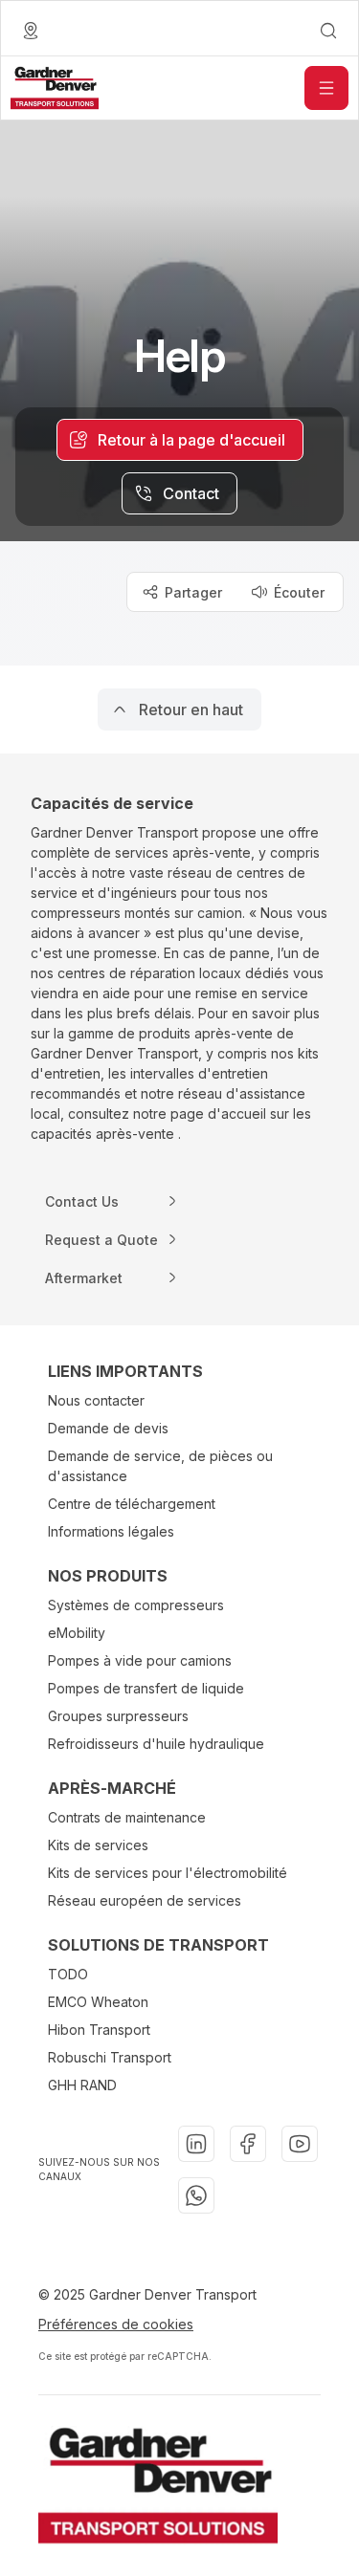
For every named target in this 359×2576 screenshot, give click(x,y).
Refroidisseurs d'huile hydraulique (156, 1744)
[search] (328, 31)
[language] (31, 31)
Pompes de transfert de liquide (146, 1688)
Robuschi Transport (110, 2057)
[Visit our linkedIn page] (196, 2144)
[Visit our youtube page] (300, 2144)
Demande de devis (108, 1428)
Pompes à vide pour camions (140, 1660)
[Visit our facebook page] (248, 2144)
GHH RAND (82, 2085)
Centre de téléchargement (132, 1504)
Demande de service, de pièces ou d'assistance (160, 1466)
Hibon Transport (99, 2030)
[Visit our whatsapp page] (196, 2195)
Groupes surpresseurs (118, 1716)
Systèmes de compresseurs (136, 1605)
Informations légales (111, 1531)
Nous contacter (96, 1400)
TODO (68, 1974)
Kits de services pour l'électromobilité (168, 1873)
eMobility (77, 1633)
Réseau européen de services (145, 1900)
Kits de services (98, 1845)
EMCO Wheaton (98, 2002)
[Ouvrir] (326, 88)
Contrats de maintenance (127, 1817)
